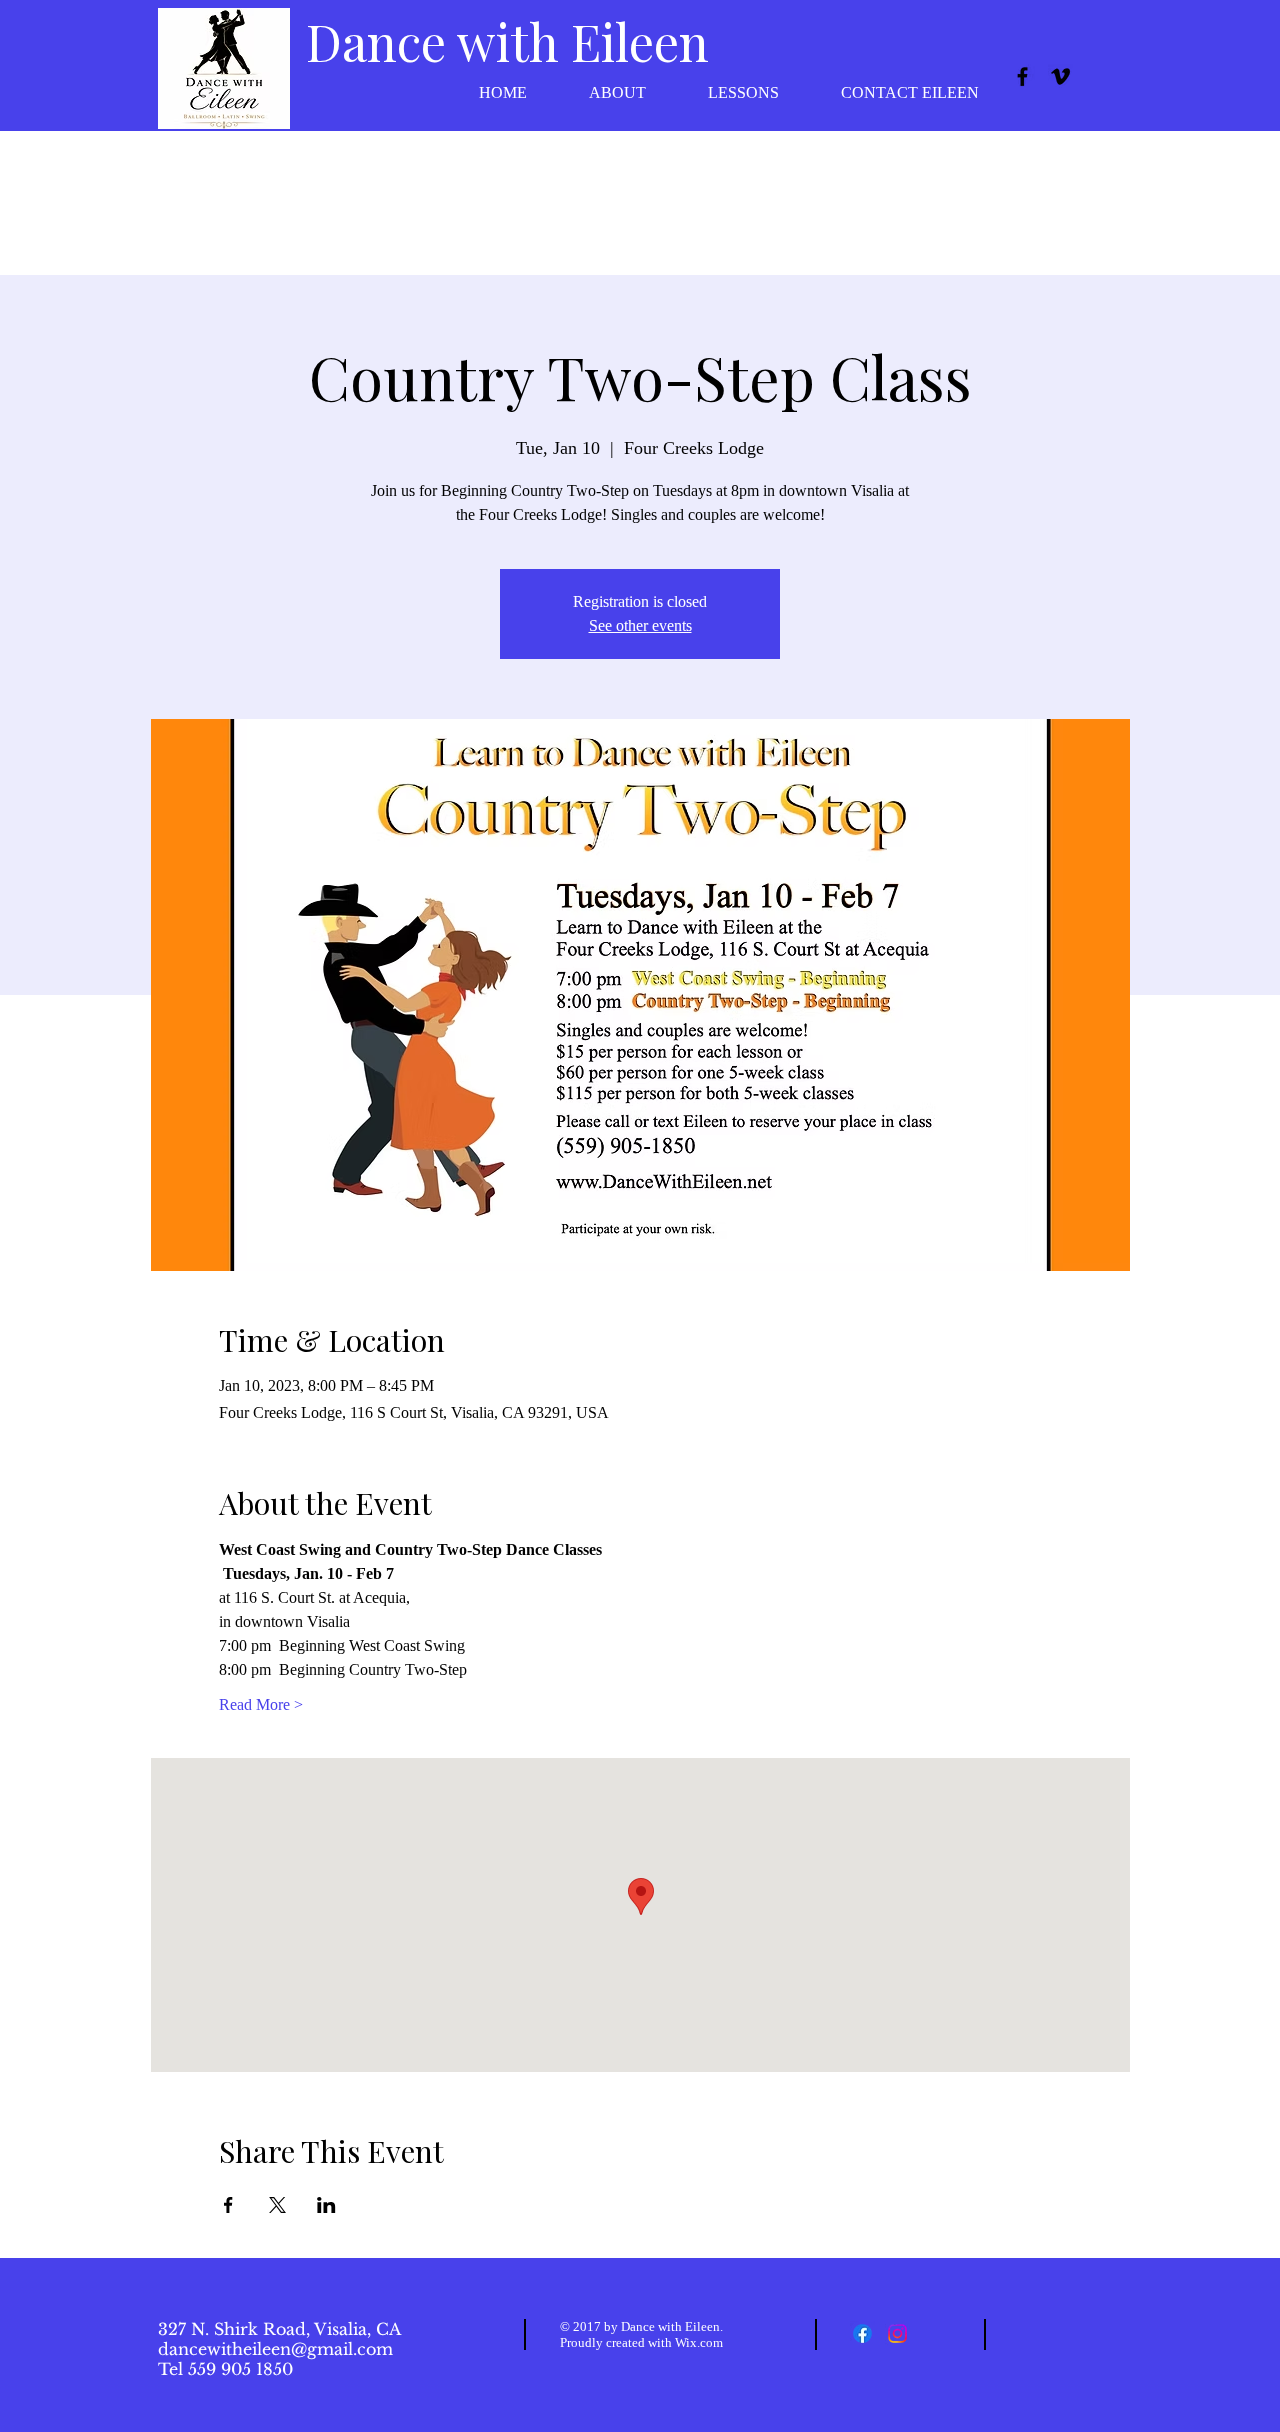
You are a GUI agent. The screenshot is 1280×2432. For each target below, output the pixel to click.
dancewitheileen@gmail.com (275, 2349)
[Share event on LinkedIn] (326, 2205)
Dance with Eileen (507, 41)
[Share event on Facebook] (228, 2205)
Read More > (261, 1704)
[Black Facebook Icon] (1022, 76)
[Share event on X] (277, 2205)
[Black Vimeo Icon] (1060, 76)
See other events (640, 625)
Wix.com (699, 2342)
